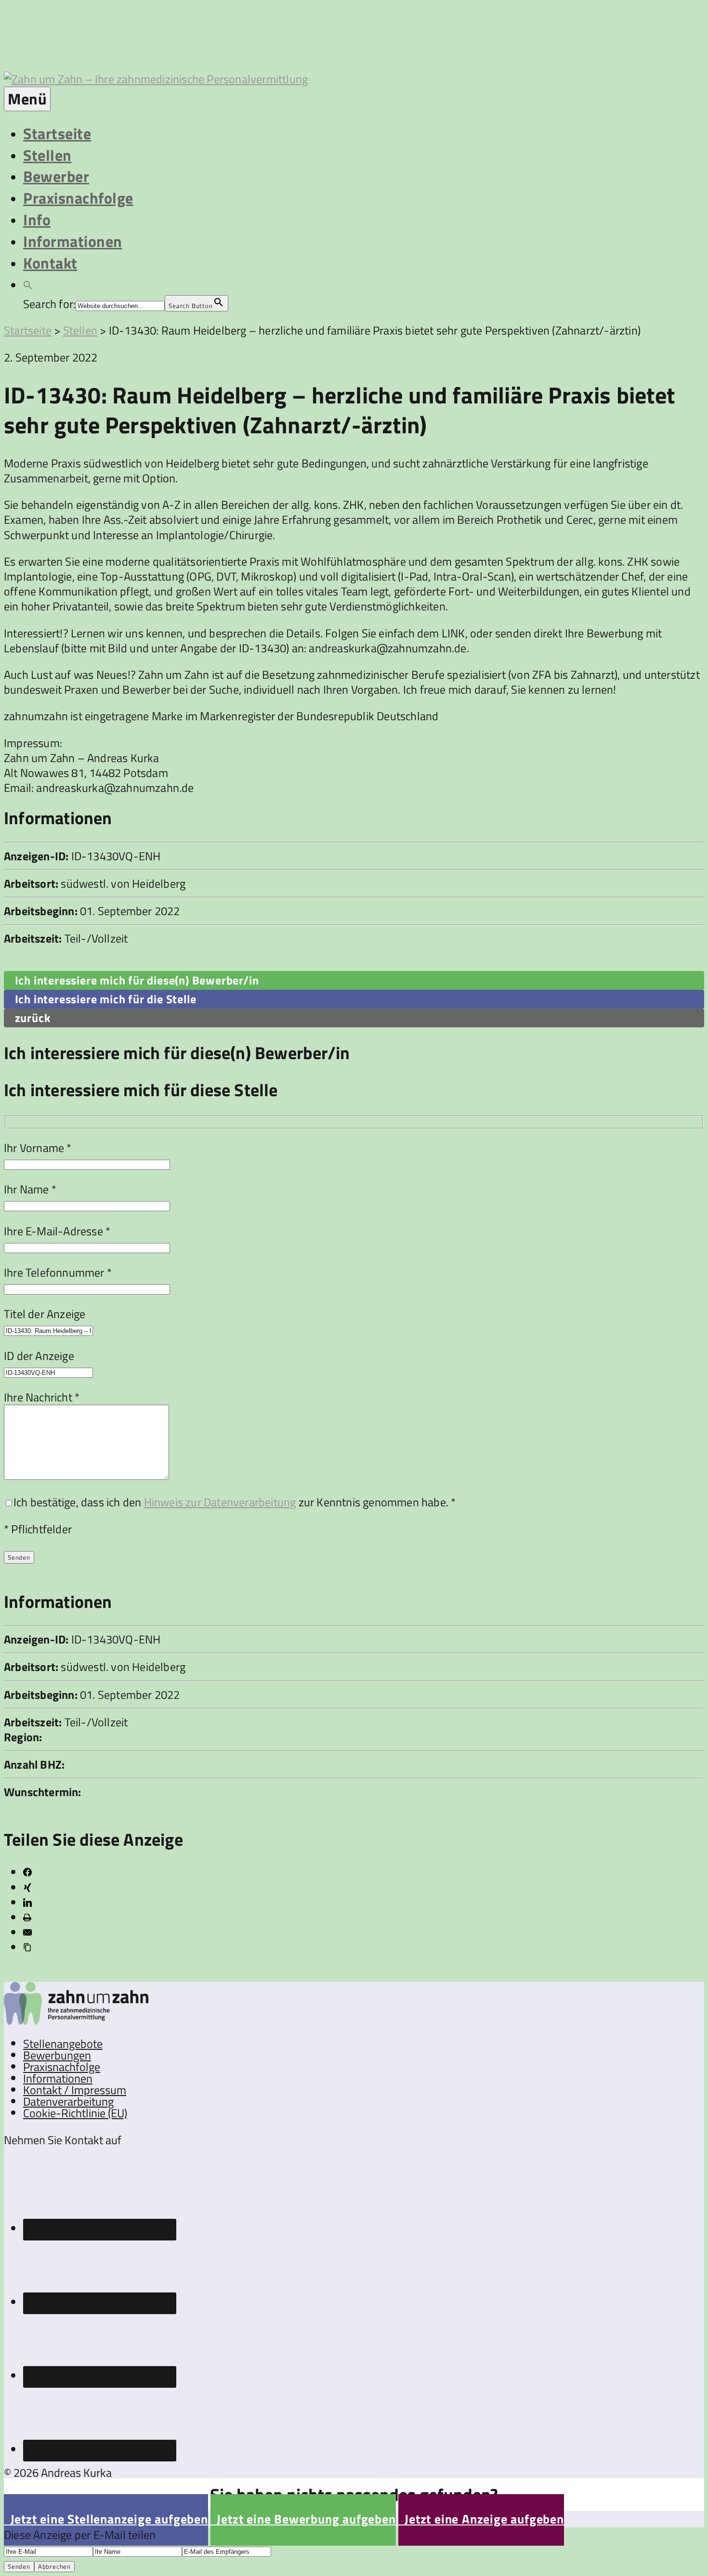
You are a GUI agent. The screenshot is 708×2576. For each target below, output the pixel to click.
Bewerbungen (57, 2055)
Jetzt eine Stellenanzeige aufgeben (106, 2519)
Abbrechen (54, 2566)
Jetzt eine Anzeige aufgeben (481, 2519)
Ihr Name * (30, 1189)
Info (37, 220)
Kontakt (50, 263)
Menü (27, 99)
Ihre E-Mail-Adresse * (57, 1231)
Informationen (73, 241)
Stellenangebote (63, 2044)
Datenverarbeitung (68, 2101)
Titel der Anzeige (45, 1314)
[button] (28, 284)
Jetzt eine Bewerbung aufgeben (303, 2519)
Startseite (57, 133)
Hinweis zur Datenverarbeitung (220, 1502)
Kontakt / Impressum (75, 2090)
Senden (19, 2566)
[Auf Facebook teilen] (27, 1872)
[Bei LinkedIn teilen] (27, 1903)
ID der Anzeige (39, 1356)
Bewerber (56, 176)
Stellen (47, 155)
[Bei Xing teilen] (27, 1888)
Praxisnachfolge (78, 198)
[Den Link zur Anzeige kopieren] (27, 1947)
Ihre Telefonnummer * (58, 1272)
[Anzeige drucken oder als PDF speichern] (27, 1917)
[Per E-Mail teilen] (27, 1932)
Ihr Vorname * (38, 1148)
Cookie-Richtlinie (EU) (75, 2113)
